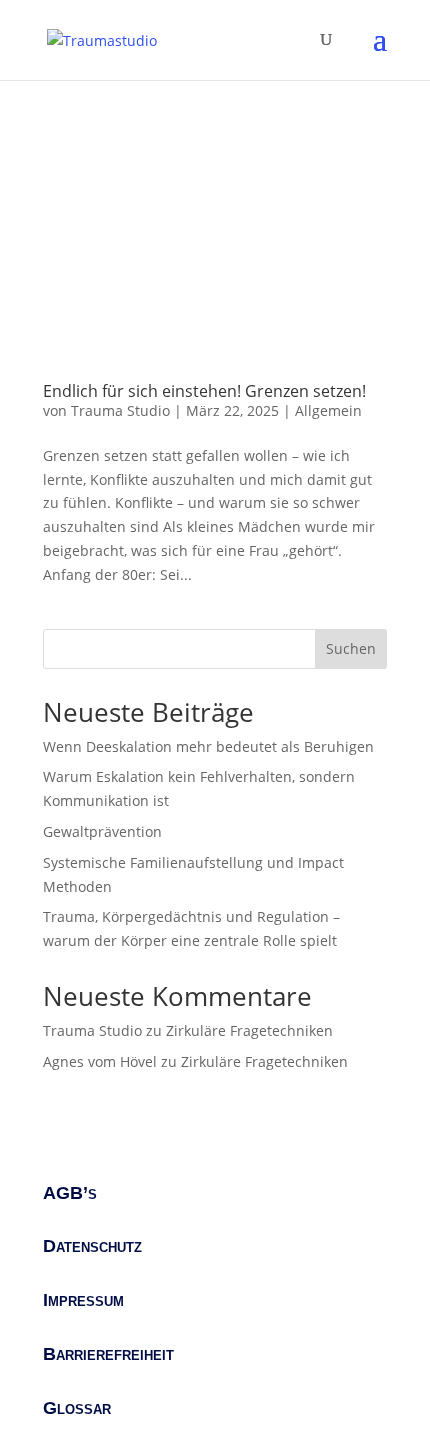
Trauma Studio (120, 410)
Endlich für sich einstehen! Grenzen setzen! (204, 391)
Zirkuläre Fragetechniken (249, 1030)
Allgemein (328, 410)
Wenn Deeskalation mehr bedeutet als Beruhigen (208, 746)
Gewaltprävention (102, 831)
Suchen (351, 648)
